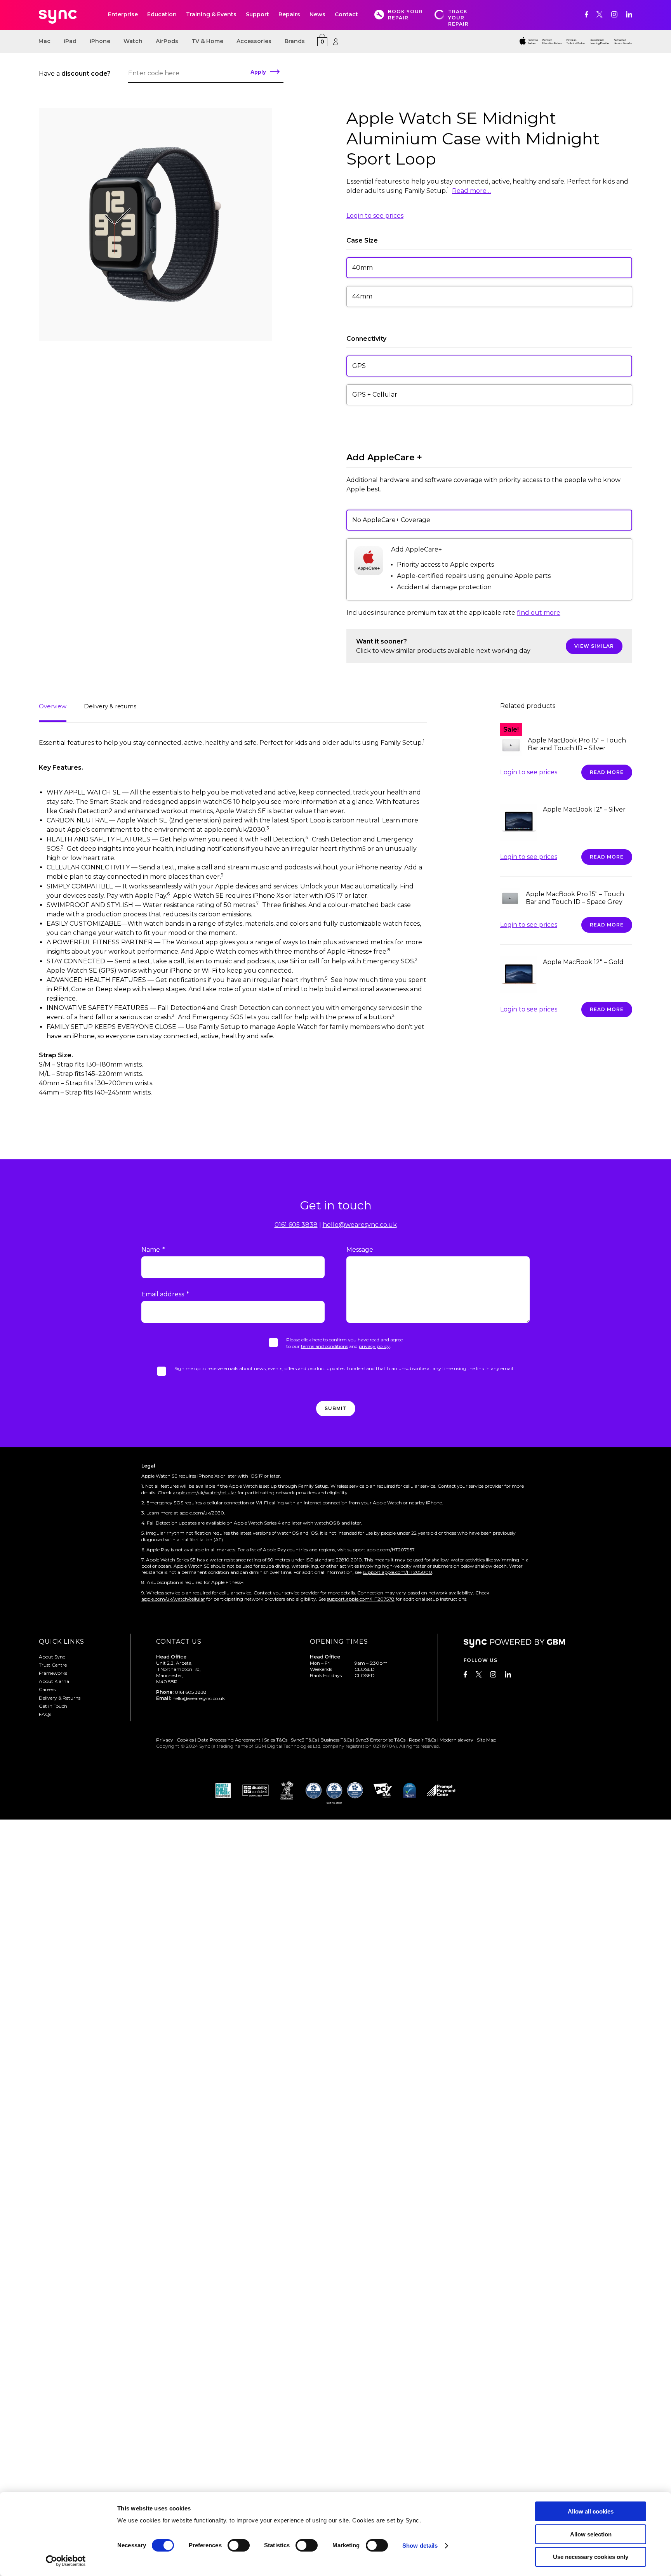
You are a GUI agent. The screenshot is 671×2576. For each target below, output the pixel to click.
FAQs (45, 1714)
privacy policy (374, 1346)
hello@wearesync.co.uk (360, 1225)
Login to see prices (375, 216)
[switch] (239, 2545)
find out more (539, 613)
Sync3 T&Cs (304, 1740)
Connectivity (366, 339)
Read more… (471, 191)
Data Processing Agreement (229, 1740)
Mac (44, 41)
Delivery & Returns (60, 1698)
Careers (47, 1689)
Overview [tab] (53, 706)
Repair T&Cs (422, 1740)
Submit (336, 1408)
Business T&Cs (336, 1740)
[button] (489, 268)
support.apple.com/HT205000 (397, 1572)
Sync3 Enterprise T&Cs (380, 1740)
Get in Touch (53, 1706)
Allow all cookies (591, 2511)
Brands (295, 41)
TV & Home (207, 41)
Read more (607, 772)
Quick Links (62, 1642)
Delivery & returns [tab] (110, 706)
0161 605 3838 (296, 1225)
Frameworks (53, 1673)
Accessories (254, 41)
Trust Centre (53, 1665)
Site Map (487, 1740)
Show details (420, 2546)
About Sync (52, 1657)
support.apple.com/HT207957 (381, 1550)
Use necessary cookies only (591, 2557)
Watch (133, 41)
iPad (70, 41)
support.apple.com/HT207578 (361, 1599)
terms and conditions (324, 1346)
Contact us (179, 1642)
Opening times (339, 1642)
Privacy (165, 1740)
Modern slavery (456, 1740)
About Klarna (54, 1681)
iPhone (100, 41)
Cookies (185, 1740)
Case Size (362, 240)
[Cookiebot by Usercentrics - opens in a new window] (66, 2561)
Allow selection (591, 2534)
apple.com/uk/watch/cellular (205, 1493)
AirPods (167, 41)
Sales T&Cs (276, 1740)
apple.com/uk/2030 (202, 1513)
